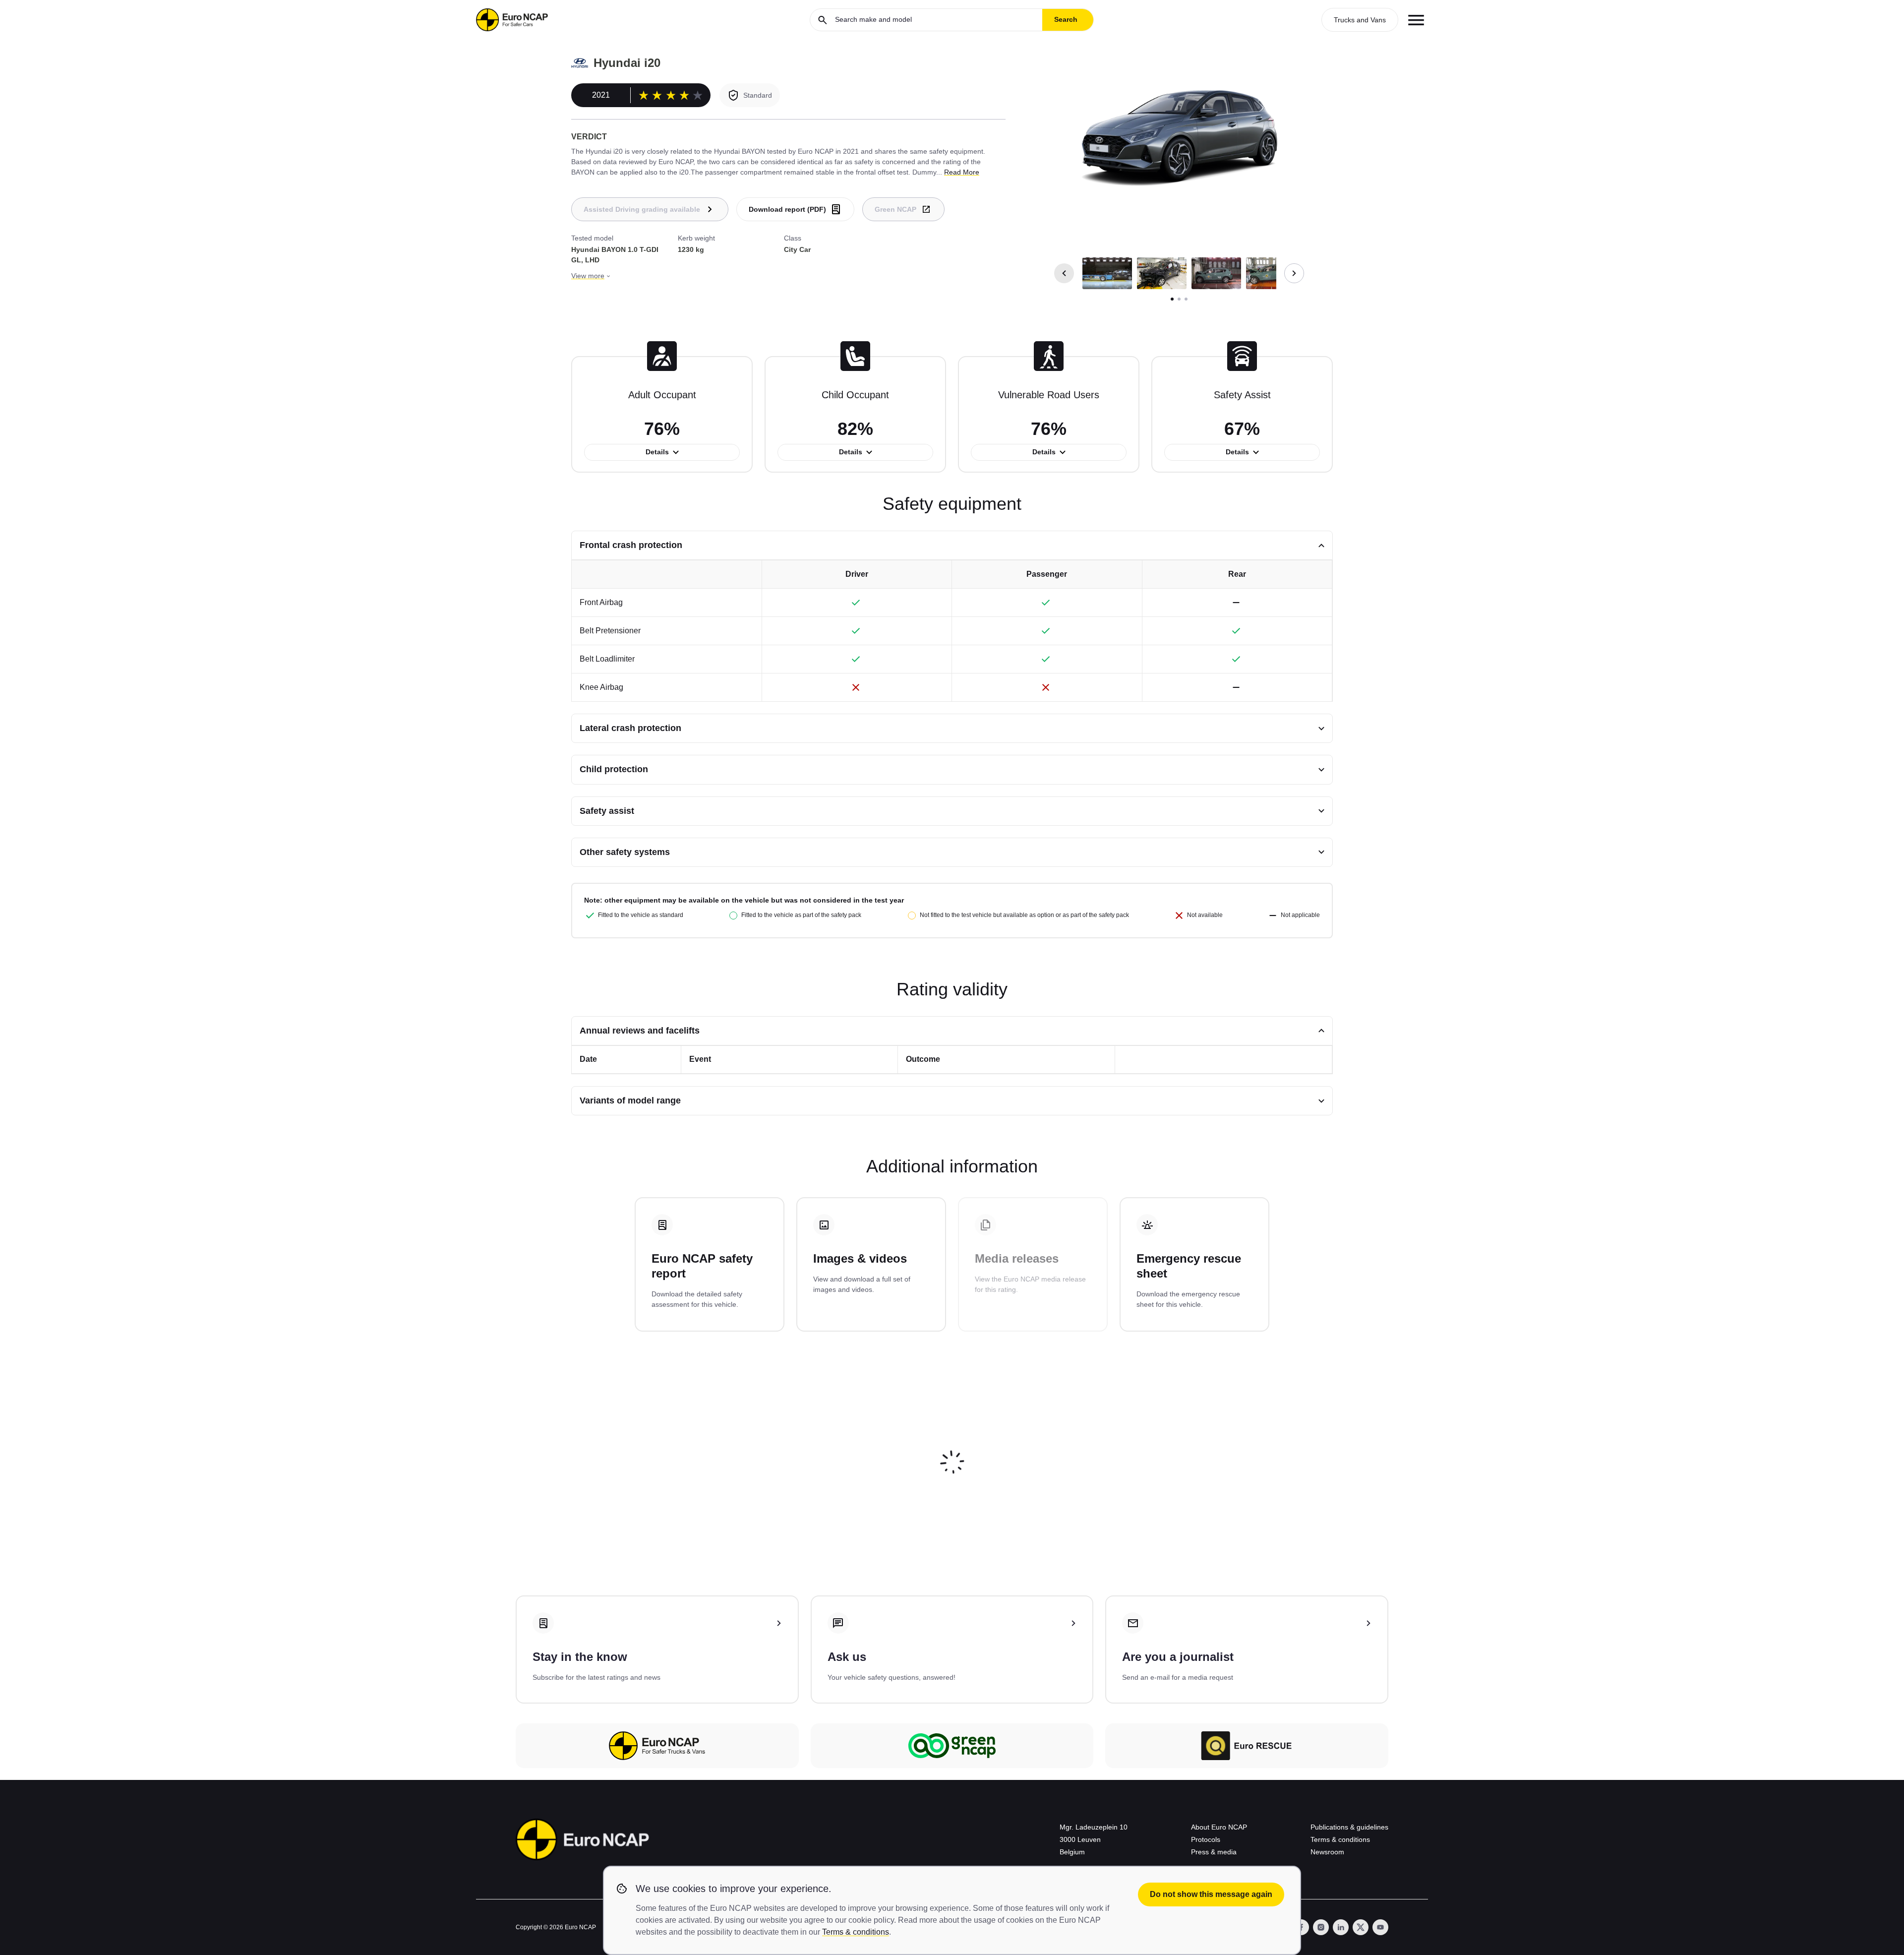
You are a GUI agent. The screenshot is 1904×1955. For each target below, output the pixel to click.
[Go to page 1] (1172, 299)
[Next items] (1294, 273)
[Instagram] (1321, 1927)
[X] (1361, 1927)
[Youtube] (1380, 1927)
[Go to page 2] (1179, 299)
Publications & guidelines (1349, 1827)
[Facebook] (1301, 1927)
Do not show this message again (1211, 1894)
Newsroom (1327, 1852)
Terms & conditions (1340, 1839)
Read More (962, 172)
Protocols (1206, 1839)
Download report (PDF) (787, 209)
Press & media (1214, 1852)
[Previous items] (1064, 273)
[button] (1107, 273)
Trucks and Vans (1360, 20)
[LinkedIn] (1341, 1927)
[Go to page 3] (1186, 299)
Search (1066, 19)
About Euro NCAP (1219, 1827)
